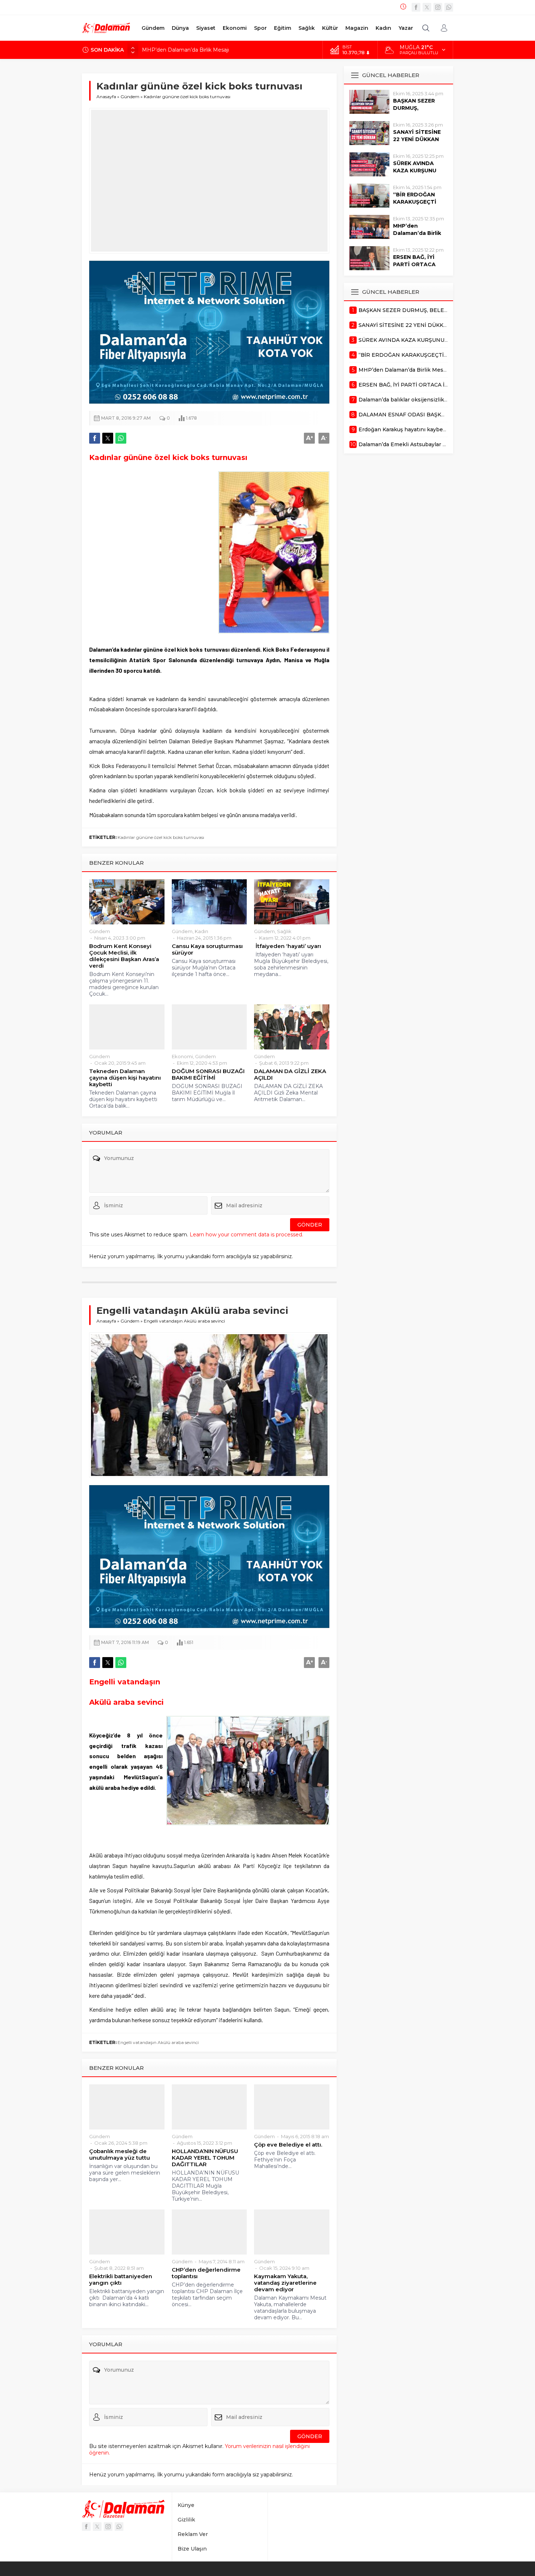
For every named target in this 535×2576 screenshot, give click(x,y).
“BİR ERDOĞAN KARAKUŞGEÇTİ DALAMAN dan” (415, 202)
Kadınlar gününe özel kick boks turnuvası (161, 837)
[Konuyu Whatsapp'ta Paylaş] (121, 438)
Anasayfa (106, 97)
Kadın (201, 931)
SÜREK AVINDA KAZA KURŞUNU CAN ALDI (415, 171)
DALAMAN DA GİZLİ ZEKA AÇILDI (290, 1075)
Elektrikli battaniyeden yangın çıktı (121, 2280)
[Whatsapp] (449, 7)
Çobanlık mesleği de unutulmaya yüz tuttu (120, 2155)
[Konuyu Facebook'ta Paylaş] (95, 438)
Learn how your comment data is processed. (246, 1235)
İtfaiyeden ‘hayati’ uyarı (288, 946)
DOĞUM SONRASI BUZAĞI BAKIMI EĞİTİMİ (208, 1075)
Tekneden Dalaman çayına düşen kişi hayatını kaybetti (125, 1078)
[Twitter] (427, 7)
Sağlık (284, 931)
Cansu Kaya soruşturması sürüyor (207, 949)
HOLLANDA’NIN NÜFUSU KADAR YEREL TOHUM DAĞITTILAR (205, 2158)
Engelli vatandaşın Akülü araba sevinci (158, 2042)
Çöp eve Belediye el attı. (288, 2145)
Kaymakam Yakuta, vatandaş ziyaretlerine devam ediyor (285, 2283)
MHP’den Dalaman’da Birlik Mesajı (417, 233)
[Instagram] (438, 7)
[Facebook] (416, 7)
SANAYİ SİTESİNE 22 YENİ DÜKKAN (417, 136)
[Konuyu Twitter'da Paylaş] (108, 438)
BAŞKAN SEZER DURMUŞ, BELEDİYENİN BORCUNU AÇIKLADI (225, 50)
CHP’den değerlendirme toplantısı (206, 2273)
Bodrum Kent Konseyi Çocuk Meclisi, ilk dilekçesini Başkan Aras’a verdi (124, 956)
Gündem (130, 97)
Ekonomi (182, 1056)
